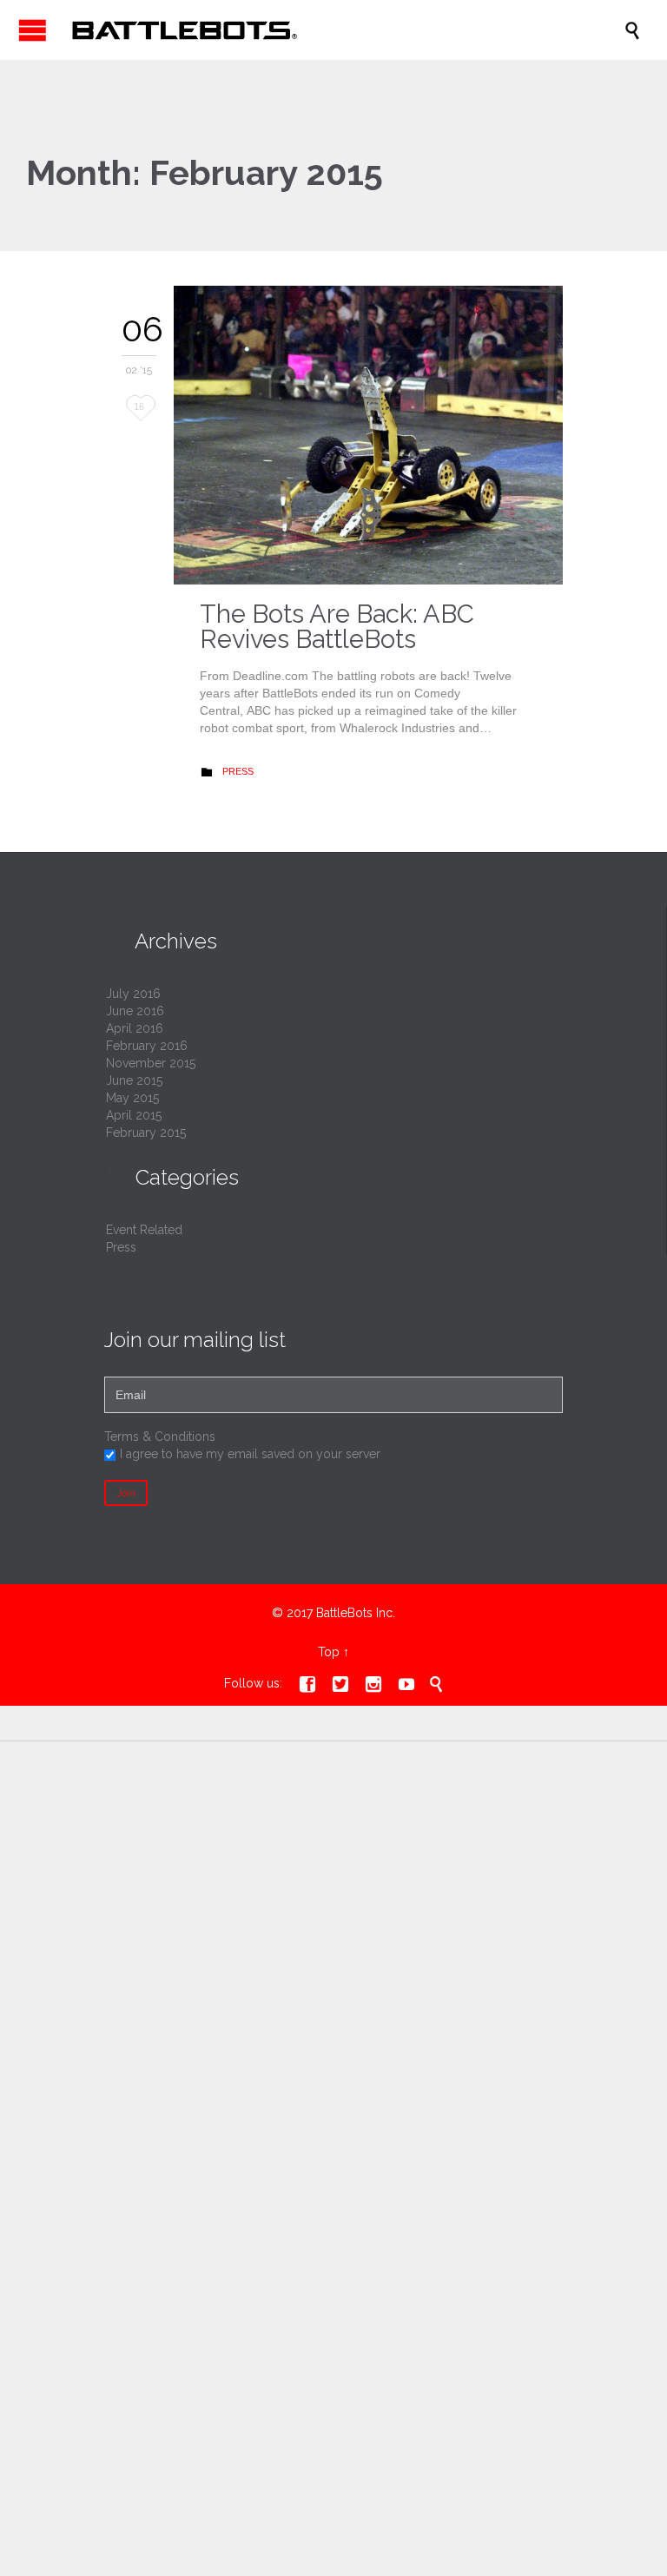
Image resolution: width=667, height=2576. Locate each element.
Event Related (144, 1230)
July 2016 (133, 994)
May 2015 (132, 1098)
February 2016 (147, 1046)
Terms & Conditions (160, 1437)
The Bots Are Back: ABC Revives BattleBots (337, 627)
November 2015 (151, 1063)
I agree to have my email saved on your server (250, 1454)
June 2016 (135, 1011)
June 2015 (134, 1080)
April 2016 (135, 1028)
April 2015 (134, 1115)
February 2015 (146, 1133)
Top (329, 1652)
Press (238, 771)
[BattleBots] (342, 30)
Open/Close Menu (33, 30)
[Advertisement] (333, 1899)
